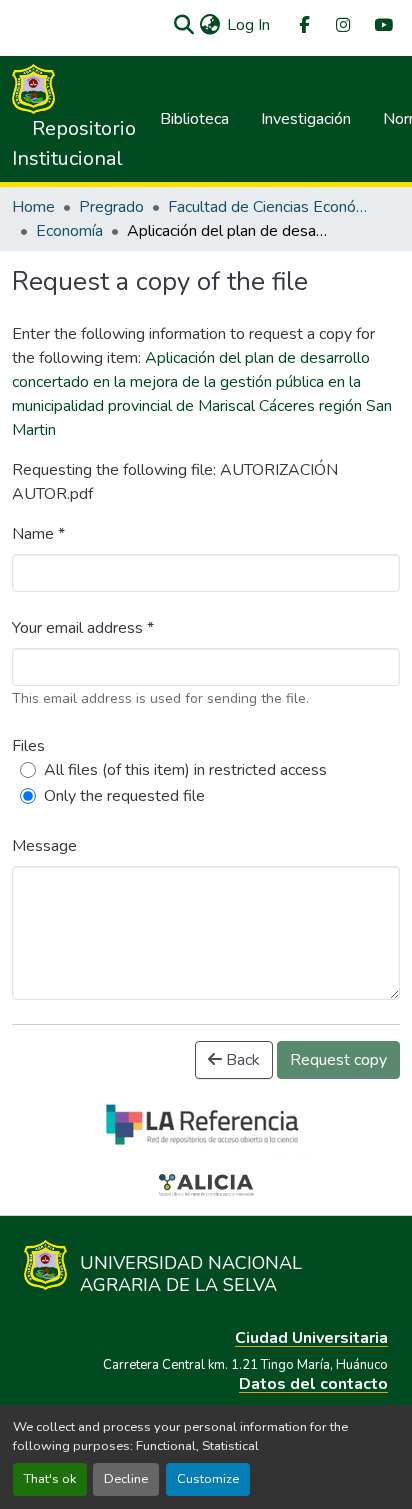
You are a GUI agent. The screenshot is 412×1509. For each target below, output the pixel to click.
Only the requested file (124, 796)
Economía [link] (69, 231)
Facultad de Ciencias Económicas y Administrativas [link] (268, 207)
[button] (183, 25)
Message (44, 846)
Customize (208, 1479)
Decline (126, 1479)
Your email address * (83, 628)
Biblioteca (194, 119)
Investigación (306, 119)
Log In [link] (248, 25)
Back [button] (241, 1060)
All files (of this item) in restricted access (185, 770)
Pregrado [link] (111, 207)
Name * (38, 534)
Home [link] (33, 207)
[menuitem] (303, 25)
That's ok (50, 1479)
